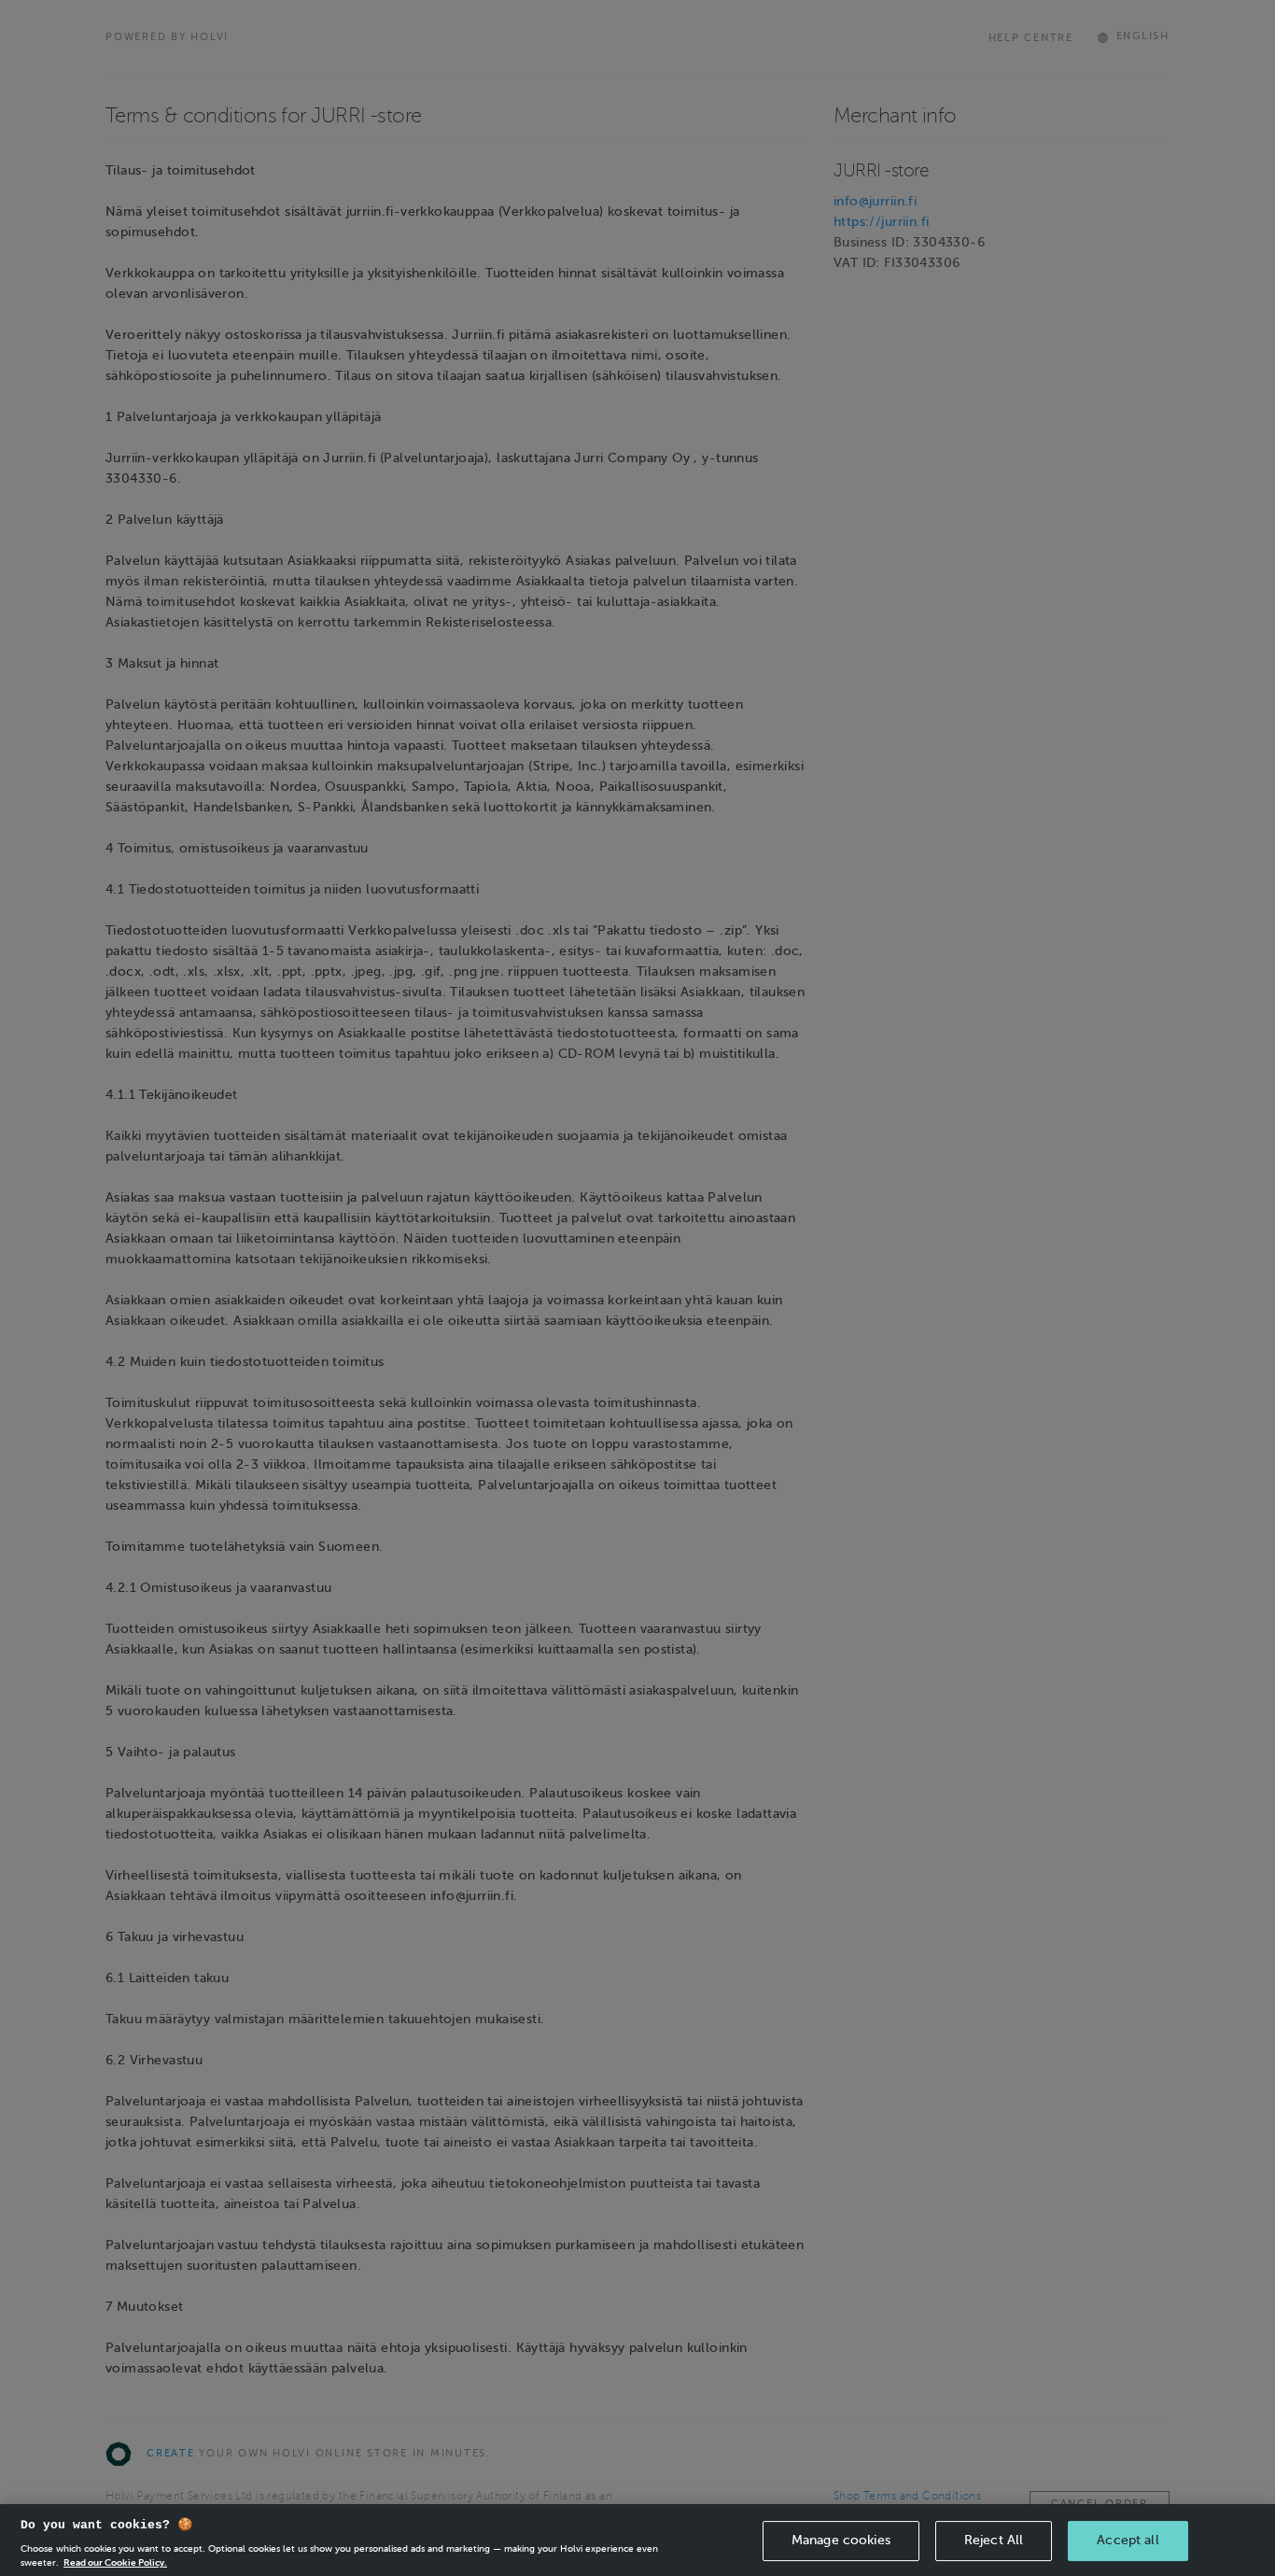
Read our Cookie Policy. (115, 2562)
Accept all (1128, 2540)
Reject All (994, 2540)
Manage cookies (841, 2540)
